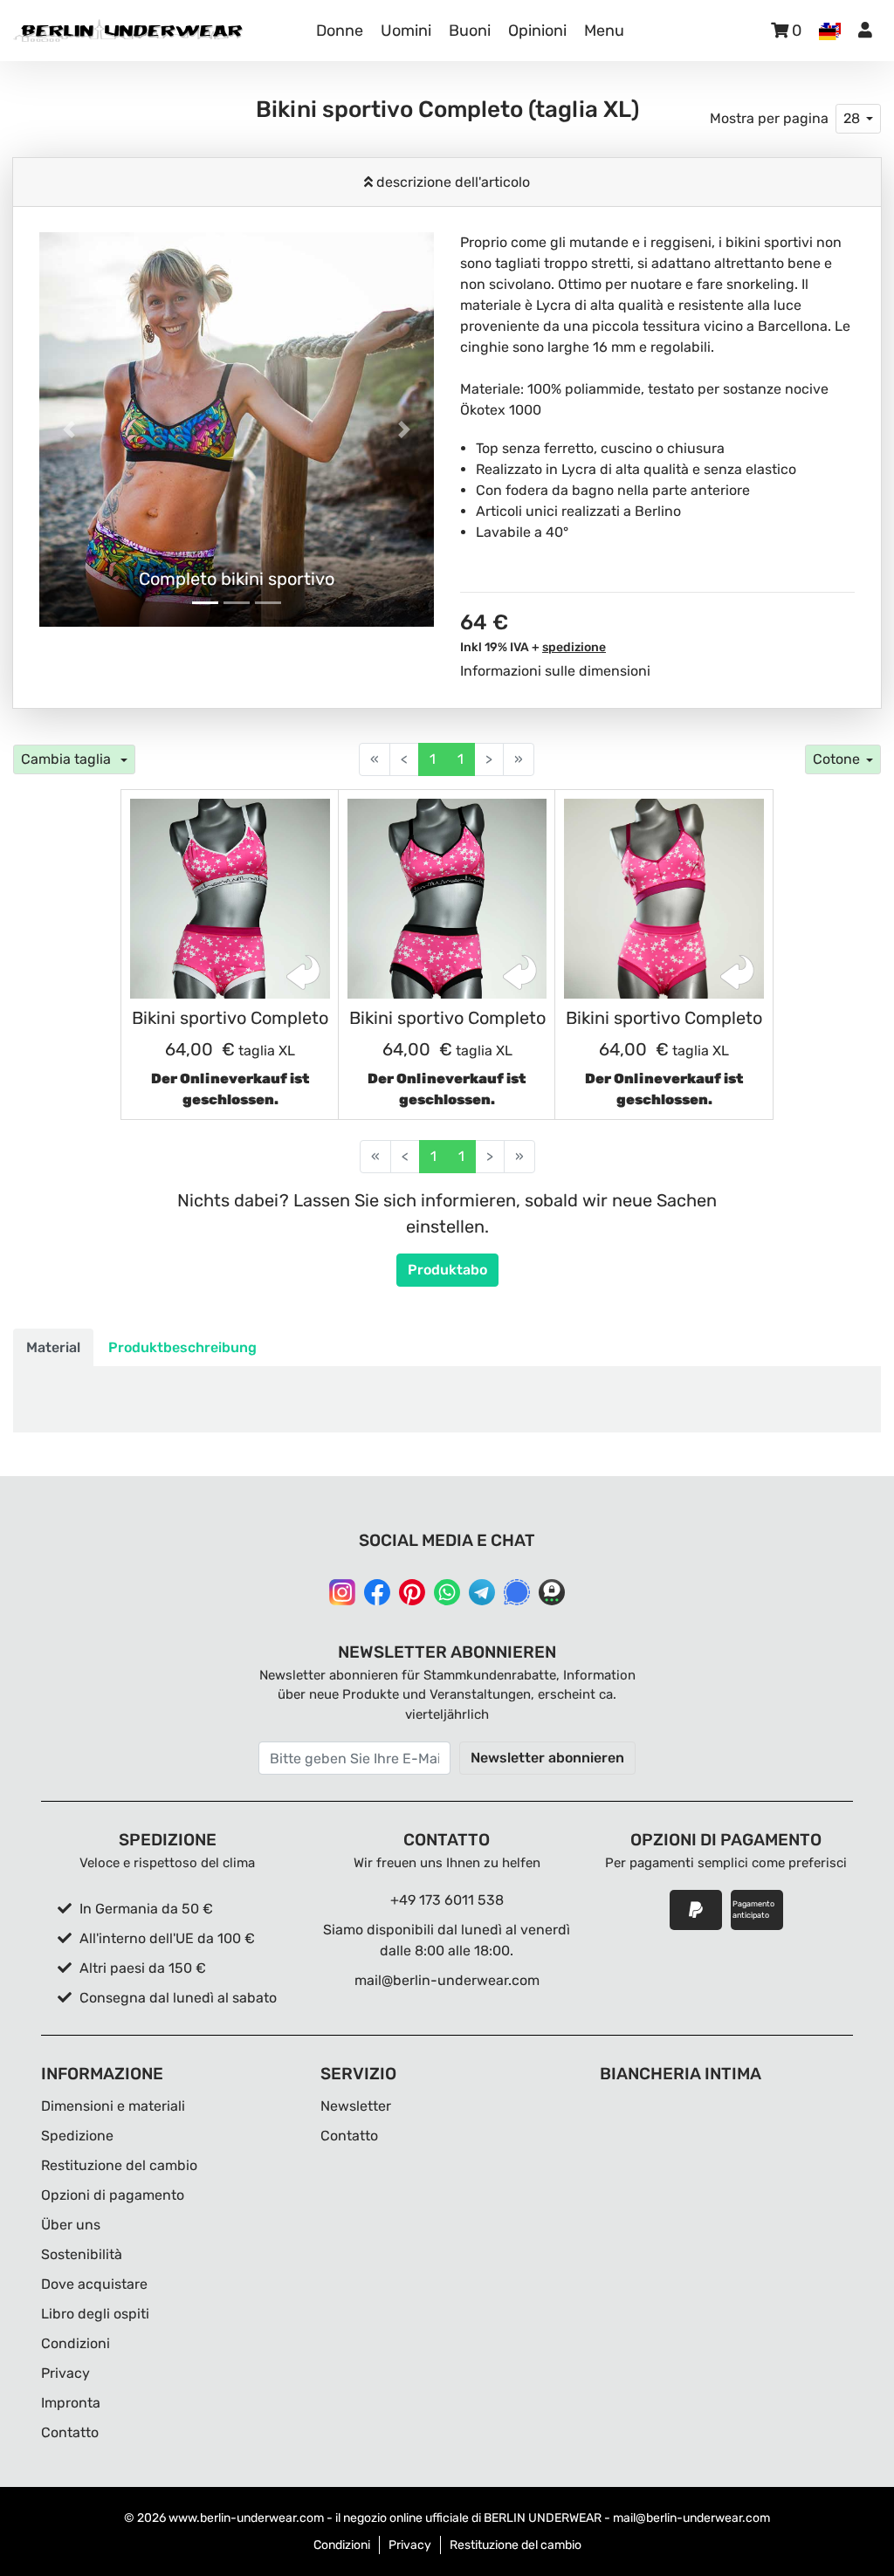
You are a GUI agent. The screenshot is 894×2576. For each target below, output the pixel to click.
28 (852, 118)
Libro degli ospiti (95, 2314)
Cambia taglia (68, 759)
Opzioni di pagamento (113, 2195)
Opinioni (537, 31)
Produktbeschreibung (182, 1347)
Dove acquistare (94, 2284)
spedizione (574, 647)
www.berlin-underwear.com (246, 2518)
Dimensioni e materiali (113, 2106)
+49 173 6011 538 (447, 1900)
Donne (340, 31)
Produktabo (447, 1270)
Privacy (65, 2373)
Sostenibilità (82, 2254)
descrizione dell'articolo (451, 182)
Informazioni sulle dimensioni (555, 671)
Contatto (70, 2432)
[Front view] (230, 899)
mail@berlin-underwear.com (447, 1980)
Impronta (71, 2403)
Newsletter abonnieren (547, 1758)
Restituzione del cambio (119, 2165)
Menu (604, 31)
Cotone (836, 759)
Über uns (71, 2225)
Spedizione (77, 2136)
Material (53, 1347)
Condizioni (76, 2343)
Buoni (470, 31)
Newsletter (356, 2106)
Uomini (406, 31)
